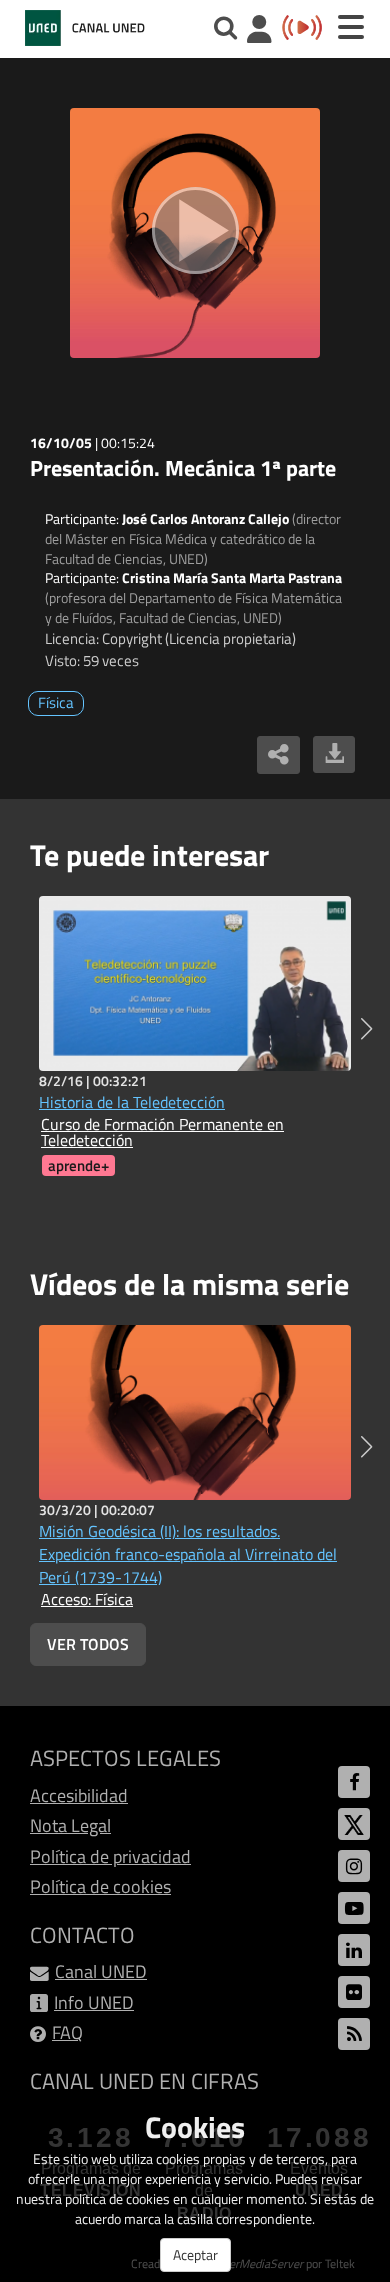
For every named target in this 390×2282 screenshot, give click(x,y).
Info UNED (94, 2002)
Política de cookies (100, 1886)
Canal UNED (101, 1971)
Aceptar (195, 2254)
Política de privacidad (110, 1856)
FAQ (67, 2032)
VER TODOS (88, 1644)
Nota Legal (70, 1825)
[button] (366, 1029)
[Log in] (259, 31)
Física (56, 702)
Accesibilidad (79, 1795)
